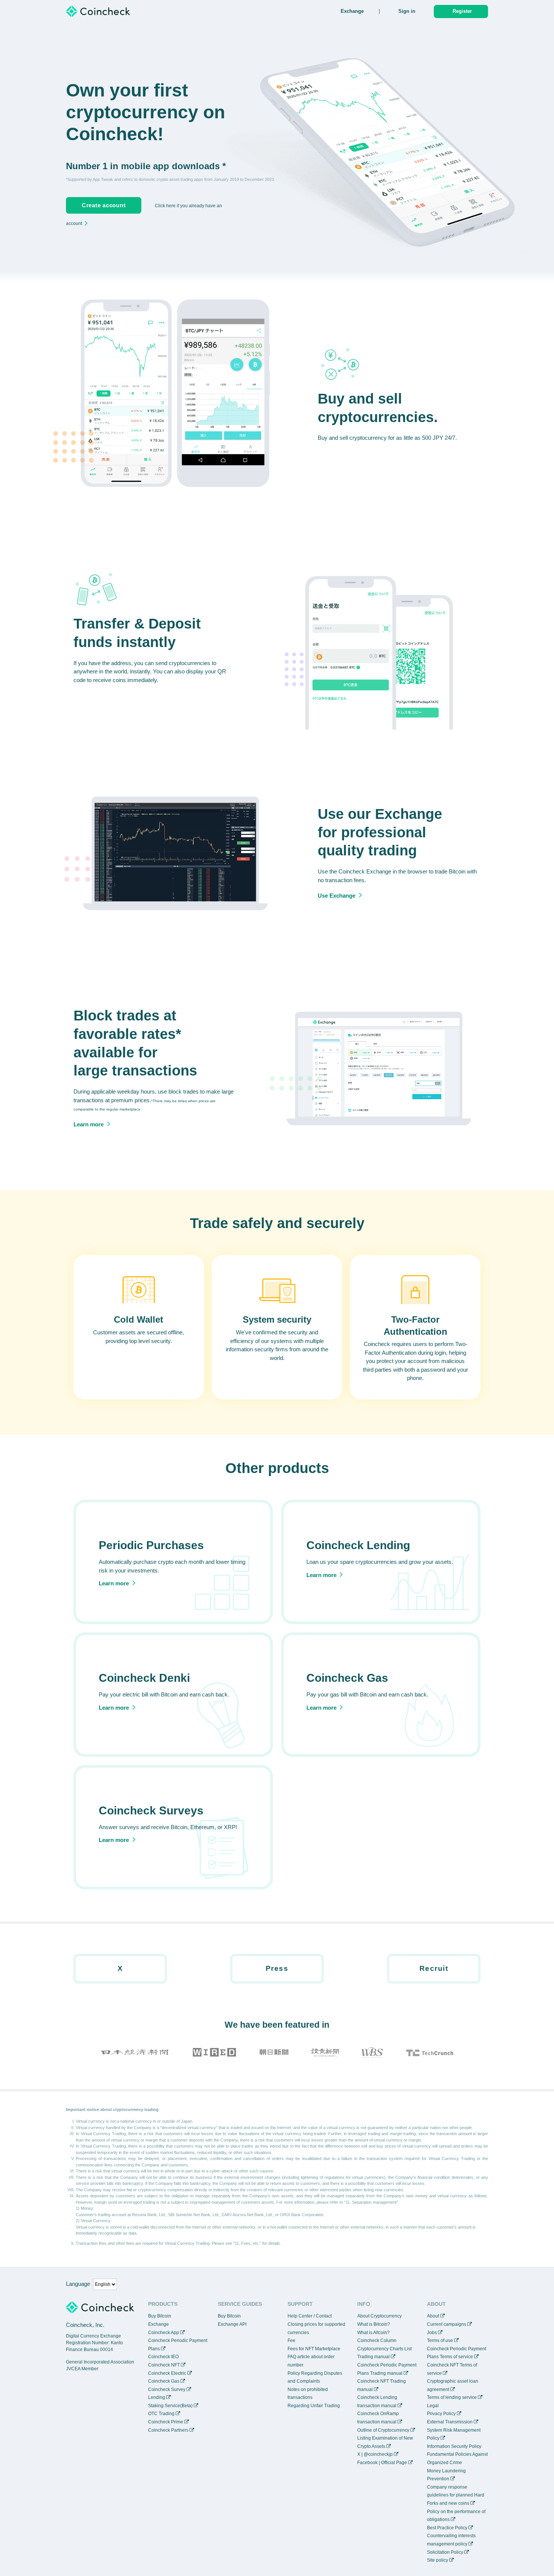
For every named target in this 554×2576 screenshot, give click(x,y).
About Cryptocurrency (380, 2316)
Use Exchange (337, 896)
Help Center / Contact (310, 2316)
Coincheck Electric (167, 2373)
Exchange (352, 11)
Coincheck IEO (163, 2357)
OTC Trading (161, 2414)
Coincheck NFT (164, 2365)
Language (78, 2284)
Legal (433, 2406)
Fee (292, 2340)
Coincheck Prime (166, 2422)
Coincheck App (164, 2333)
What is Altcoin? (373, 2333)
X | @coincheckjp (375, 2454)
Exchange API (232, 2324)
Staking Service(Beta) (170, 2406)
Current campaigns (447, 2324)
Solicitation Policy (445, 2552)
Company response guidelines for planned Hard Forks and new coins (456, 2495)
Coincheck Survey (167, 2389)
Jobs (432, 2333)
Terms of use (440, 2340)
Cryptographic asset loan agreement (453, 2385)
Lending (157, 2397)
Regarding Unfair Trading (314, 2406)
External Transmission (450, 2422)
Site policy (438, 2560)
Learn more (89, 1124)
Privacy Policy (441, 2414)
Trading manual (373, 2357)
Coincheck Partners (168, 2430)
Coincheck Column (377, 2340)
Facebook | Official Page (382, 2463)
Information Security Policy (454, 2446)
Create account (104, 205)
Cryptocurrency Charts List (384, 2349)
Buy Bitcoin (160, 2316)
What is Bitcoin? (374, 2324)
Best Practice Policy (447, 2528)
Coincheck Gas (164, 2381)
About (433, 2316)
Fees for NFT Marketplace (314, 2349)
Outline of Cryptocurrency (383, 2430)
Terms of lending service (452, 2397)
